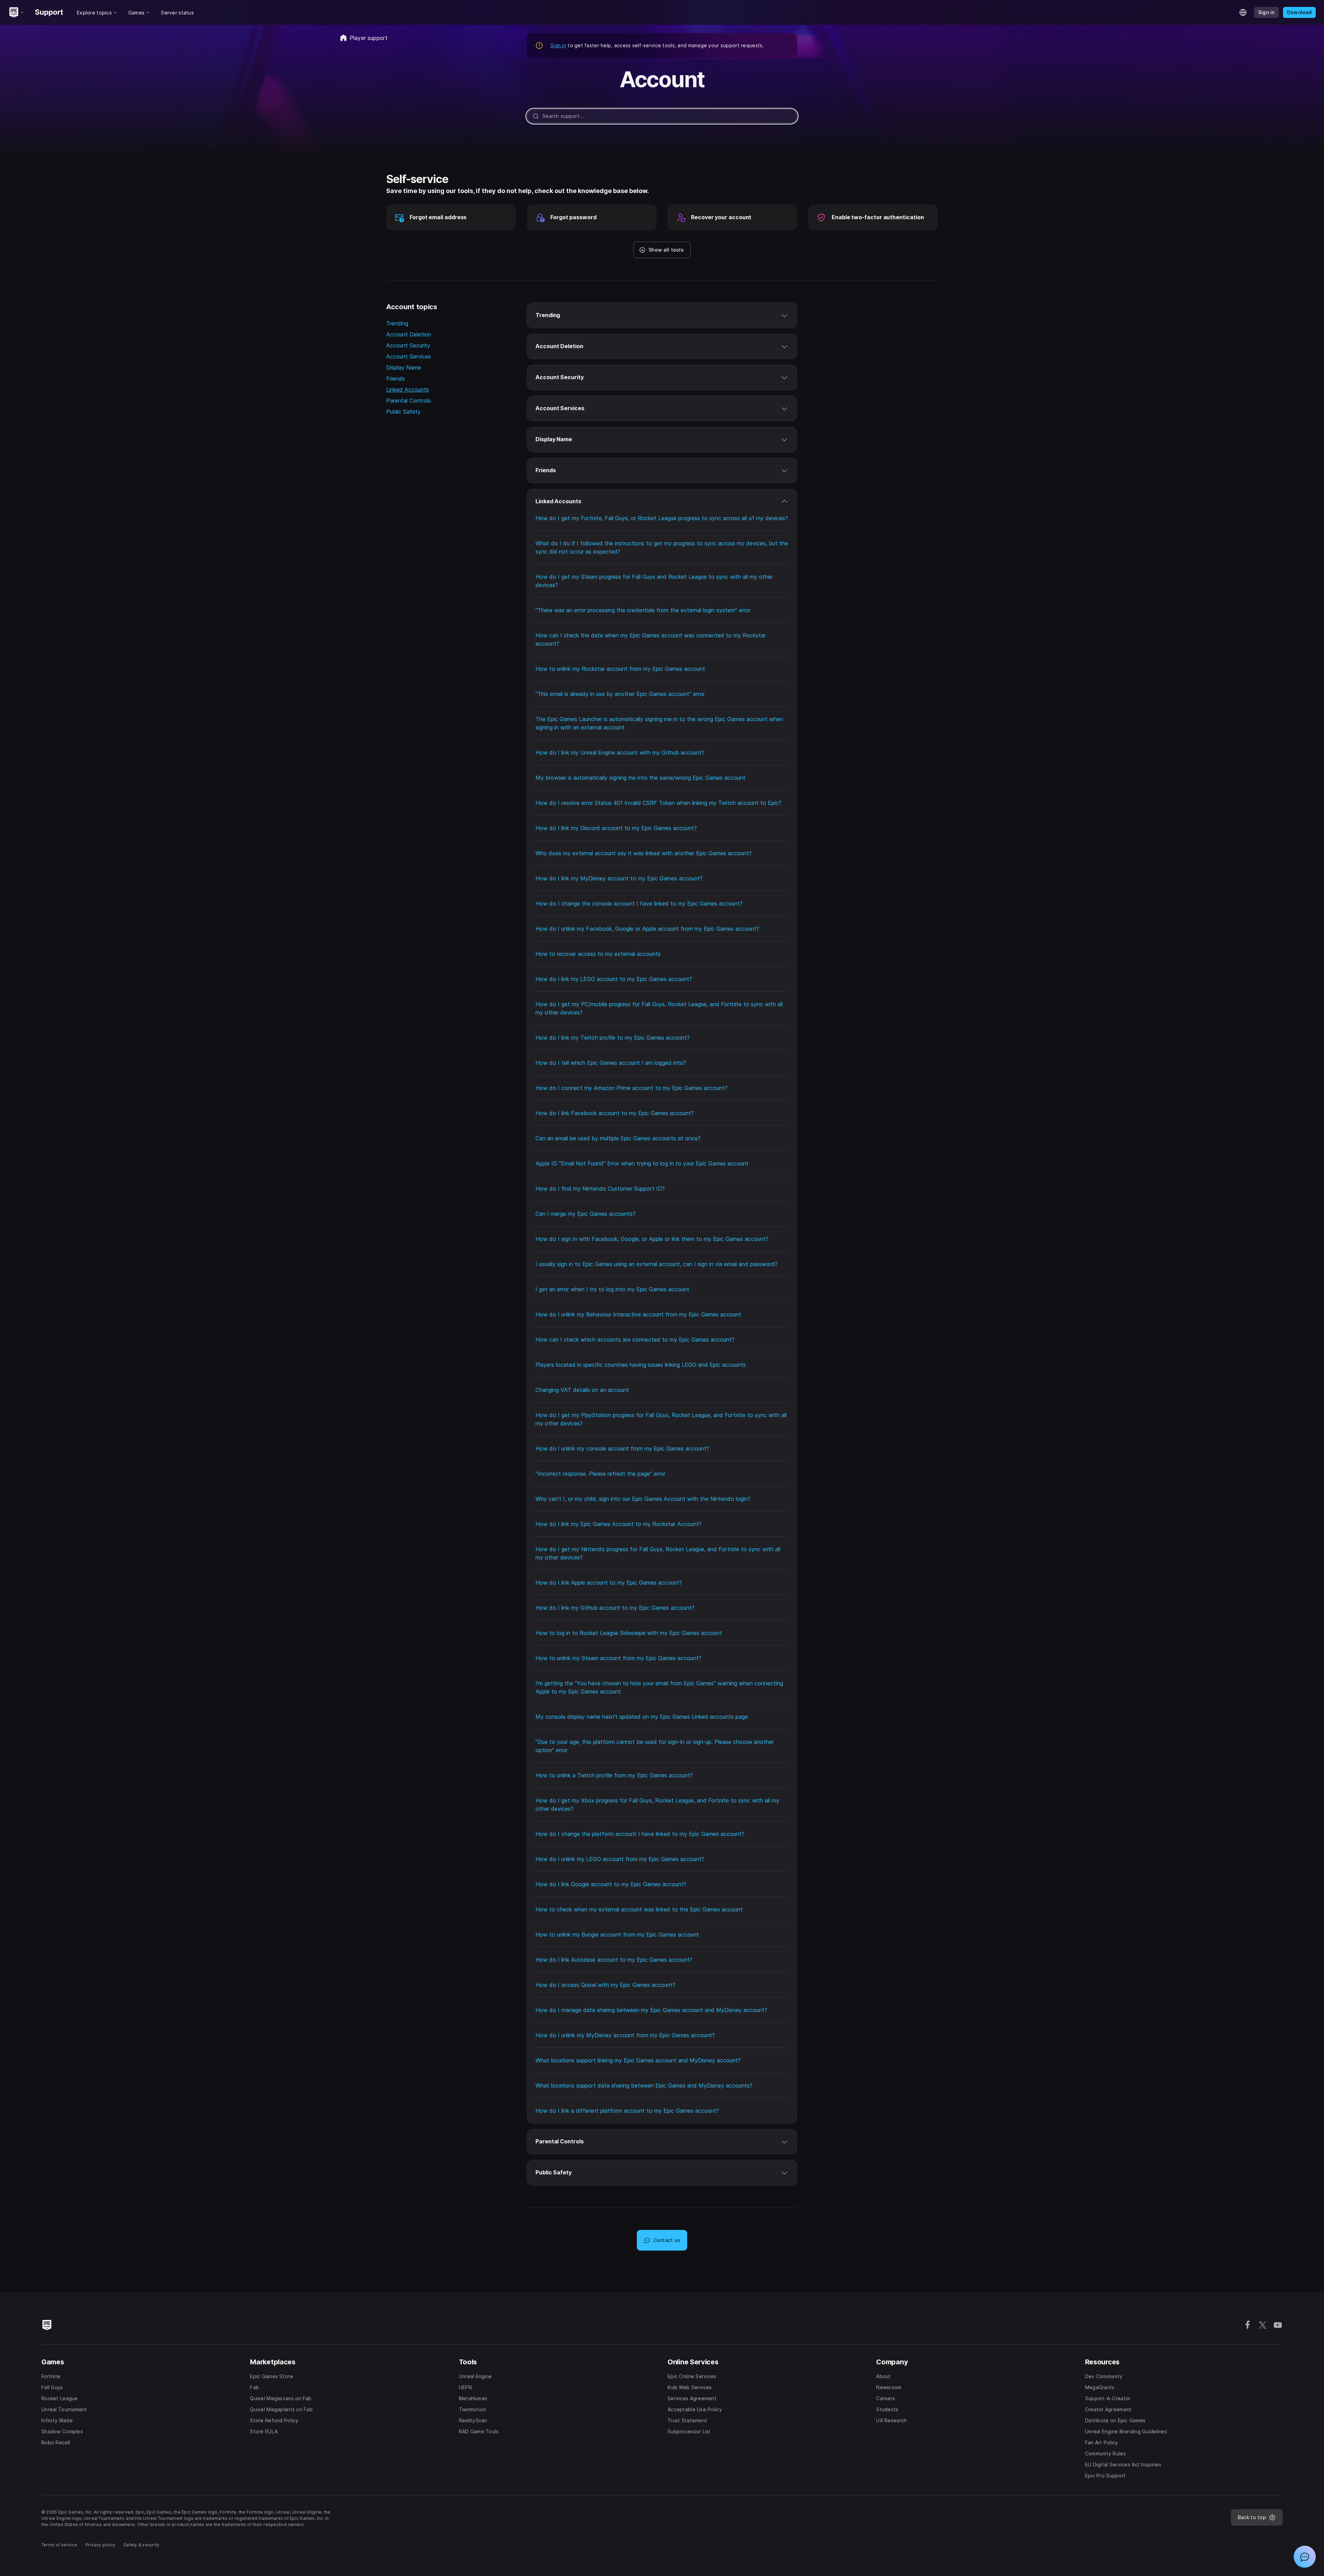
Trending (397, 323)
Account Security (408, 345)
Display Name (404, 367)
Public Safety (403, 412)
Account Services (409, 356)
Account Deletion (409, 334)
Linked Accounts (408, 390)
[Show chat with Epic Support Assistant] (1305, 2557)
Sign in (558, 45)
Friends (395, 378)
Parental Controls (409, 401)
